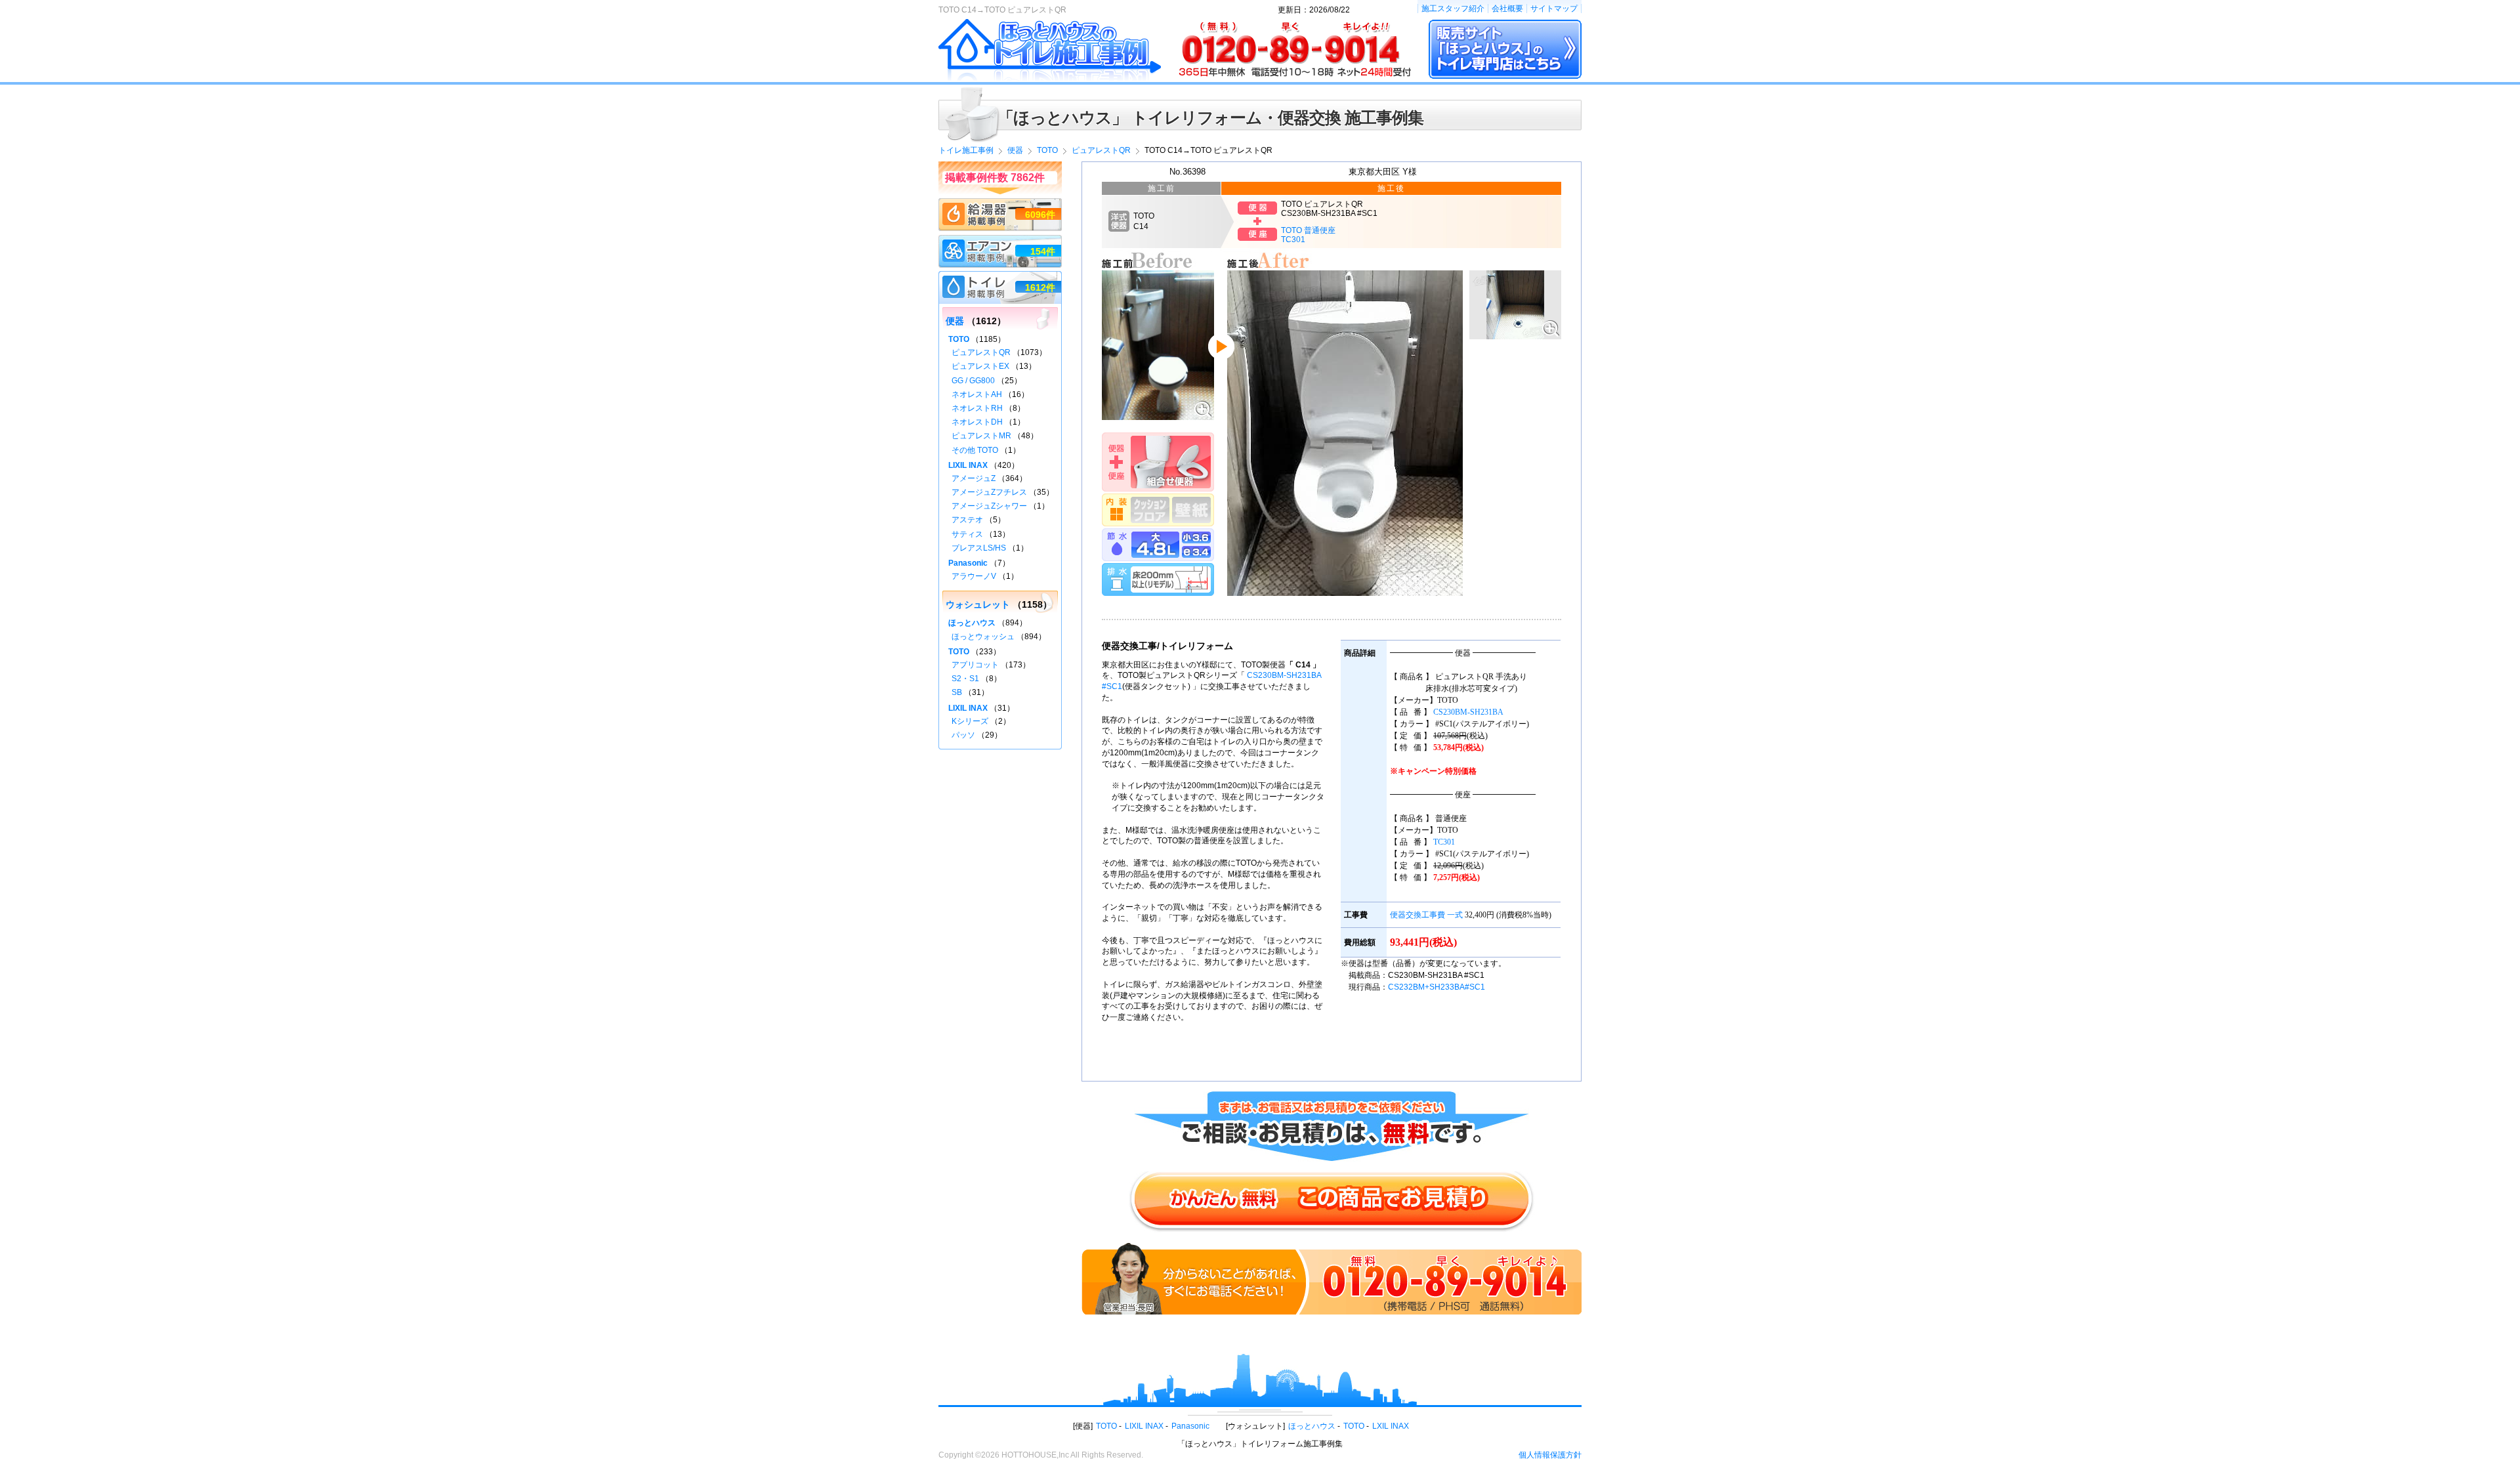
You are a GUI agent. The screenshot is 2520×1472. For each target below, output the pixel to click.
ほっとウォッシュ (983, 637)
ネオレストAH (977, 394)
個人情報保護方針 (1550, 1455)
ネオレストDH (977, 422)
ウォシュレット (978, 604)
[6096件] (1000, 204)
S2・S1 (965, 679)
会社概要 (1507, 9)
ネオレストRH (977, 408)
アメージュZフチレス (989, 492)
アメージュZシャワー (989, 506)
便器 (955, 321)
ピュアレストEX (980, 366)
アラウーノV (974, 576)
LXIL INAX (1391, 1426)
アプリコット (975, 665)
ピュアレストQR (981, 352)
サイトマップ (1554, 9)
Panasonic (968, 563)
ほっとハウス (972, 623)
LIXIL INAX (968, 465)
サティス (967, 534)
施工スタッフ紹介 (1453, 9)
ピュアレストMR (981, 436)
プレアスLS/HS (979, 548)
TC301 (1444, 842)
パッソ (963, 735)
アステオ (967, 520)
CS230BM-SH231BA (1468, 712)
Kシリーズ (970, 721)
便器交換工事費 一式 (1426, 915)
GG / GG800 (973, 381)
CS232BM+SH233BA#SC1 (1437, 987)
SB (957, 692)
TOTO (959, 339)
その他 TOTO (975, 450)
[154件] (1000, 241)
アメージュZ (974, 478)
